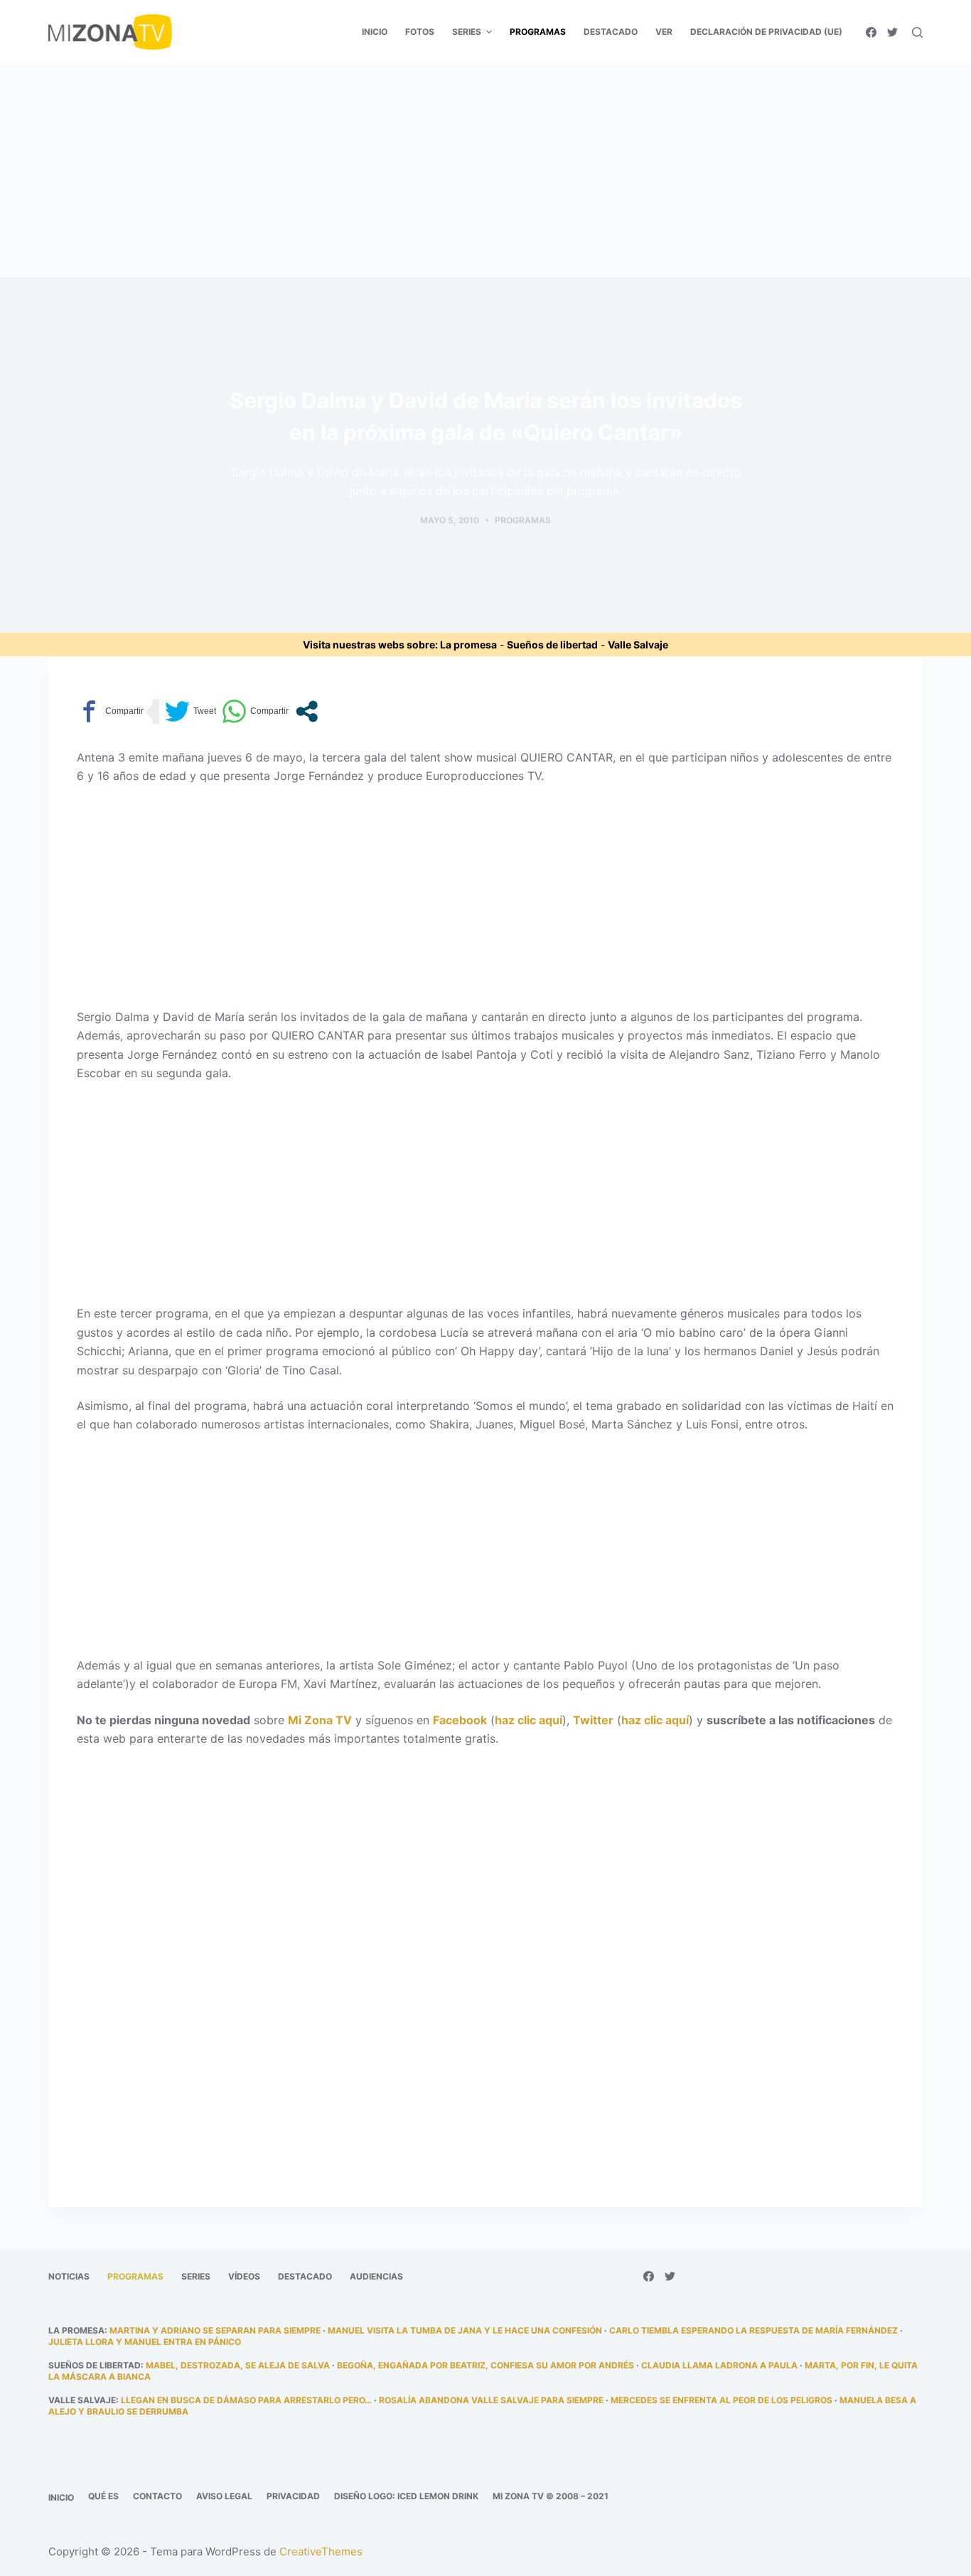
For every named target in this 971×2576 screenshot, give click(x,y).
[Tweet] (191, 711)
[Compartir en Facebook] (110, 711)
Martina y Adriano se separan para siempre (215, 2330)
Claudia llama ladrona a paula (719, 2365)
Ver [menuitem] (664, 32)
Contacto (157, 2496)
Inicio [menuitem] (375, 32)
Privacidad (293, 2496)
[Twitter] (892, 32)
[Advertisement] (485, 171)
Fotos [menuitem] (420, 32)
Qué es (103, 2496)
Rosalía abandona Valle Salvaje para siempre (491, 2400)
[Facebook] (871, 32)
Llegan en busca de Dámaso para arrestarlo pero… (246, 2400)
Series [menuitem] (467, 32)
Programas (523, 520)
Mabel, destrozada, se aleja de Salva (238, 2365)
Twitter (593, 1720)
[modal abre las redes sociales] (307, 711)
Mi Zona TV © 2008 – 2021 (551, 2496)
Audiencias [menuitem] (376, 2276)
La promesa (468, 645)
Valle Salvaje (638, 645)
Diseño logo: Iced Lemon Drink (406, 2496)
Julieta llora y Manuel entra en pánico (145, 2342)
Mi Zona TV (320, 1720)
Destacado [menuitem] (611, 32)
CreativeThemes (321, 2551)
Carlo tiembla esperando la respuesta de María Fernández (753, 2330)
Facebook (460, 1720)
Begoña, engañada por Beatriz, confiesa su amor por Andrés (485, 2365)
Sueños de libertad (552, 645)
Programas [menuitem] (538, 32)
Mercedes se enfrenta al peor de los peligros (721, 2400)
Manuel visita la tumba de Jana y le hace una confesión (465, 2330)
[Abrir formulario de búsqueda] (917, 32)
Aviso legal (224, 2496)
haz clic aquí (529, 1720)
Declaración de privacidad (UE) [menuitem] (766, 32)
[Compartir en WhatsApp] (255, 711)
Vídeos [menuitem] (244, 2276)
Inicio (61, 2497)
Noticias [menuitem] (69, 2276)
